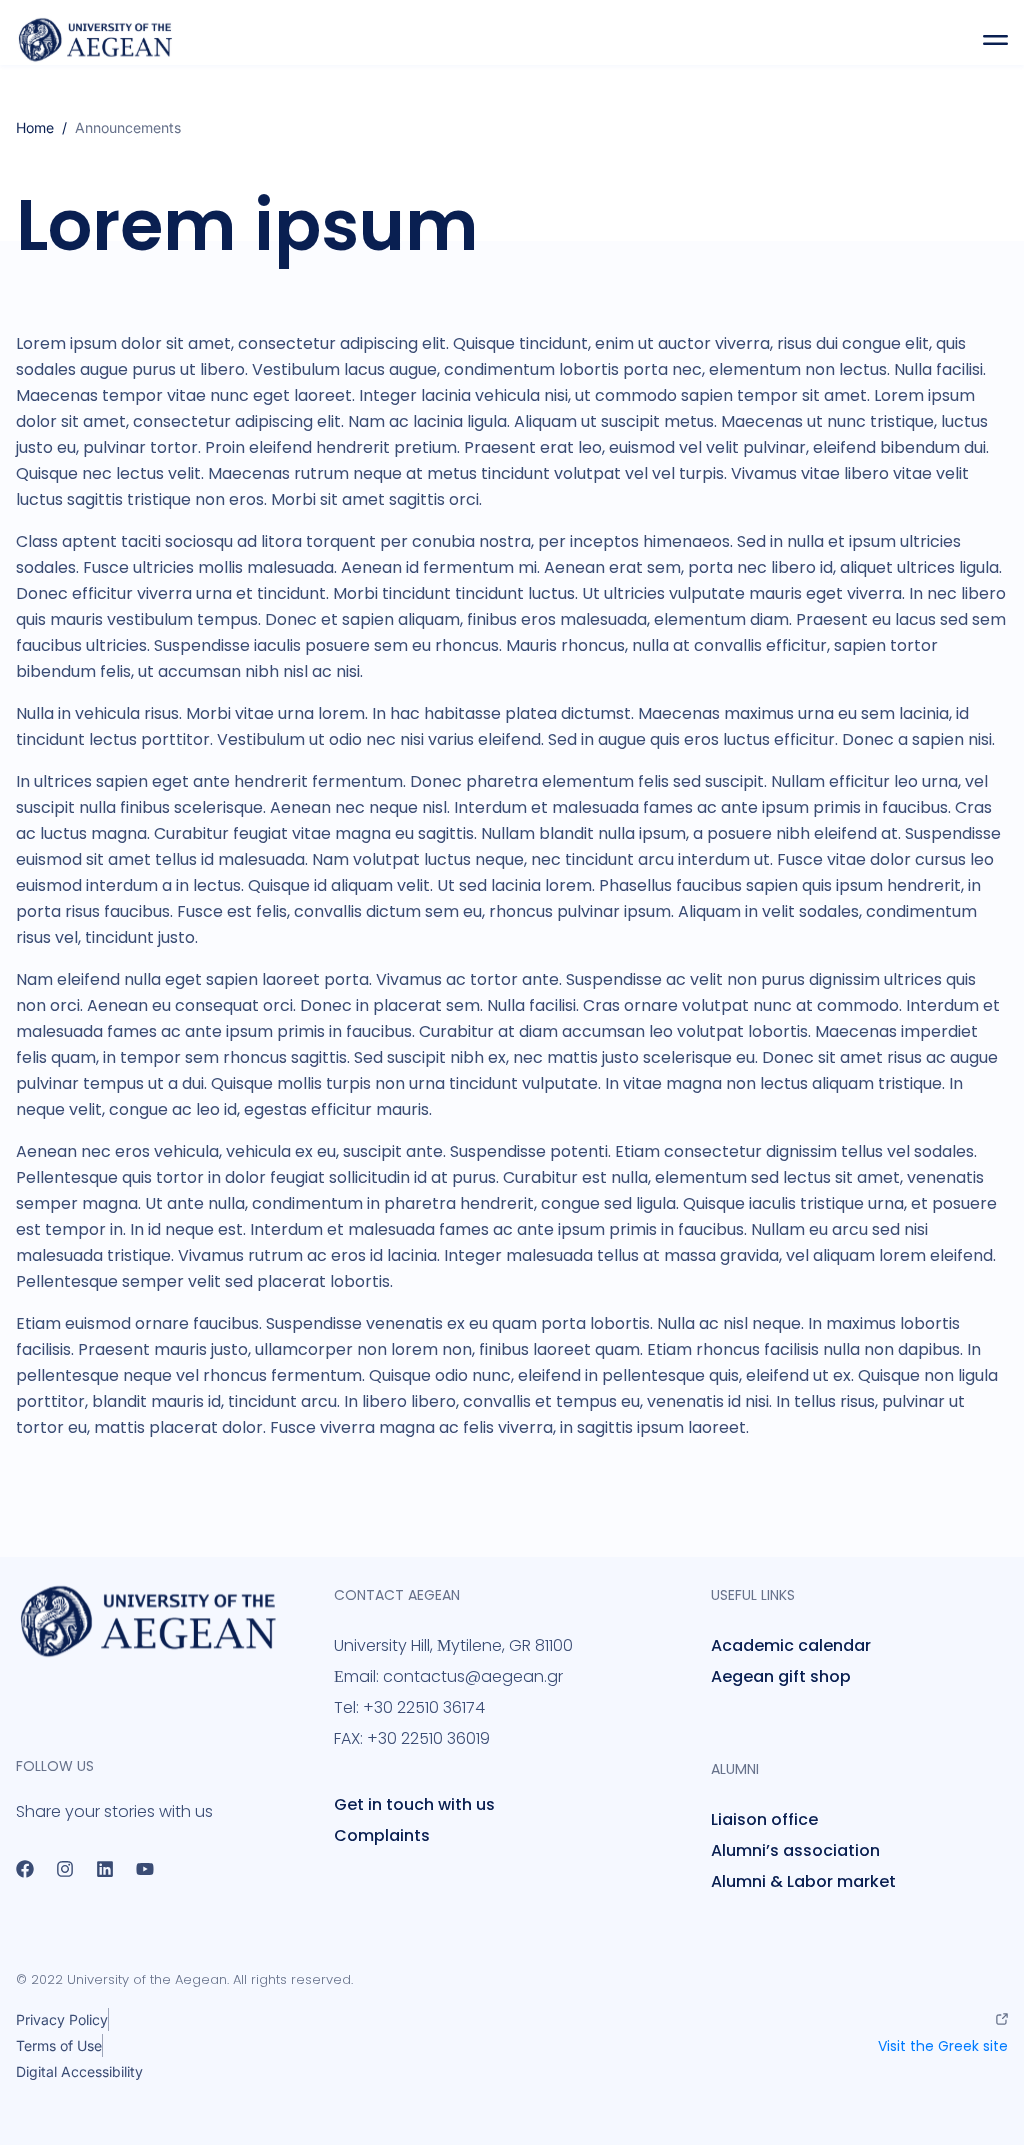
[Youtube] (145, 1869)
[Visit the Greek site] (1002, 2019)
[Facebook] (25, 1869)
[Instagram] (65, 1869)
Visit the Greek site (943, 2046)
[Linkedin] (105, 1869)
